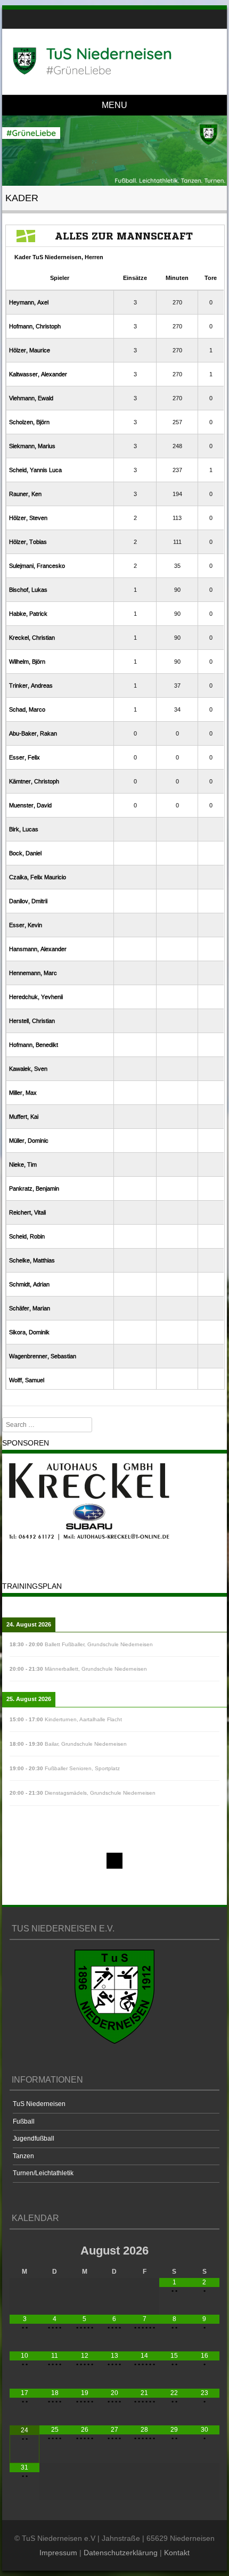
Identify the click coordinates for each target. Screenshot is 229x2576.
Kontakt (177, 2553)
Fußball (24, 2121)
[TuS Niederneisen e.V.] (113, 61)
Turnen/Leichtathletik (43, 2173)
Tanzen (23, 2156)
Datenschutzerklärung (121, 2553)
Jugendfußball (34, 2139)
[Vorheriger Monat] (24, 2250)
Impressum (58, 2553)
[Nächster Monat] (204, 2250)
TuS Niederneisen (39, 2104)
